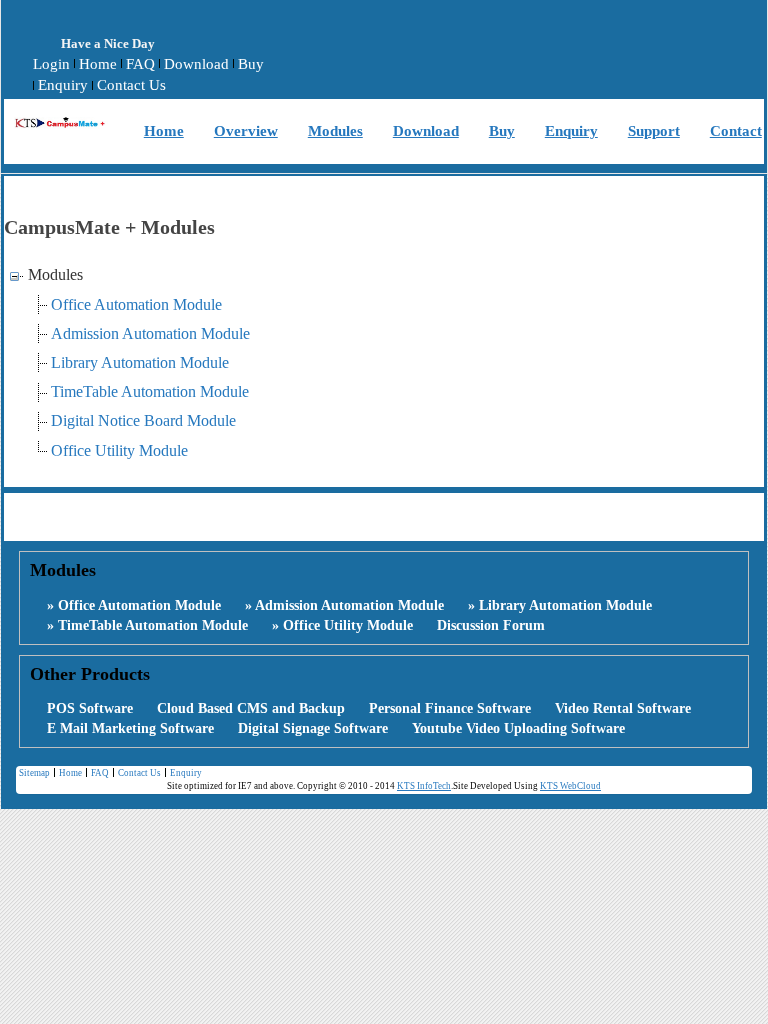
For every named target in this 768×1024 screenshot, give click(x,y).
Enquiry (63, 85)
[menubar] (166, 75)
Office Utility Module (119, 450)
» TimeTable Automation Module (147, 625)
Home (98, 64)
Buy (251, 64)
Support (654, 131)
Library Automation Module (140, 362)
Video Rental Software (623, 708)
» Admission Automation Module (344, 605)
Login (51, 64)
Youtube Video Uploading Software (518, 728)
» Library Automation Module (560, 605)
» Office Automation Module (134, 605)
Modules (335, 131)
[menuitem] (51, 64)
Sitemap (34, 773)
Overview (246, 131)
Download (196, 64)
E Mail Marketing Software (130, 728)
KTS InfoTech (424, 786)
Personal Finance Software (450, 708)
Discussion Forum (491, 625)
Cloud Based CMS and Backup (251, 708)
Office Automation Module (136, 304)
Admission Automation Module (150, 333)
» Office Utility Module (342, 625)
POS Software (90, 708)
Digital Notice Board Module (143, 420)
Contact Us (131, 85)
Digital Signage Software (313, 728)
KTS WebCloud (570, 786)
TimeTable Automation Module (150, 391)
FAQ (140, 64)
